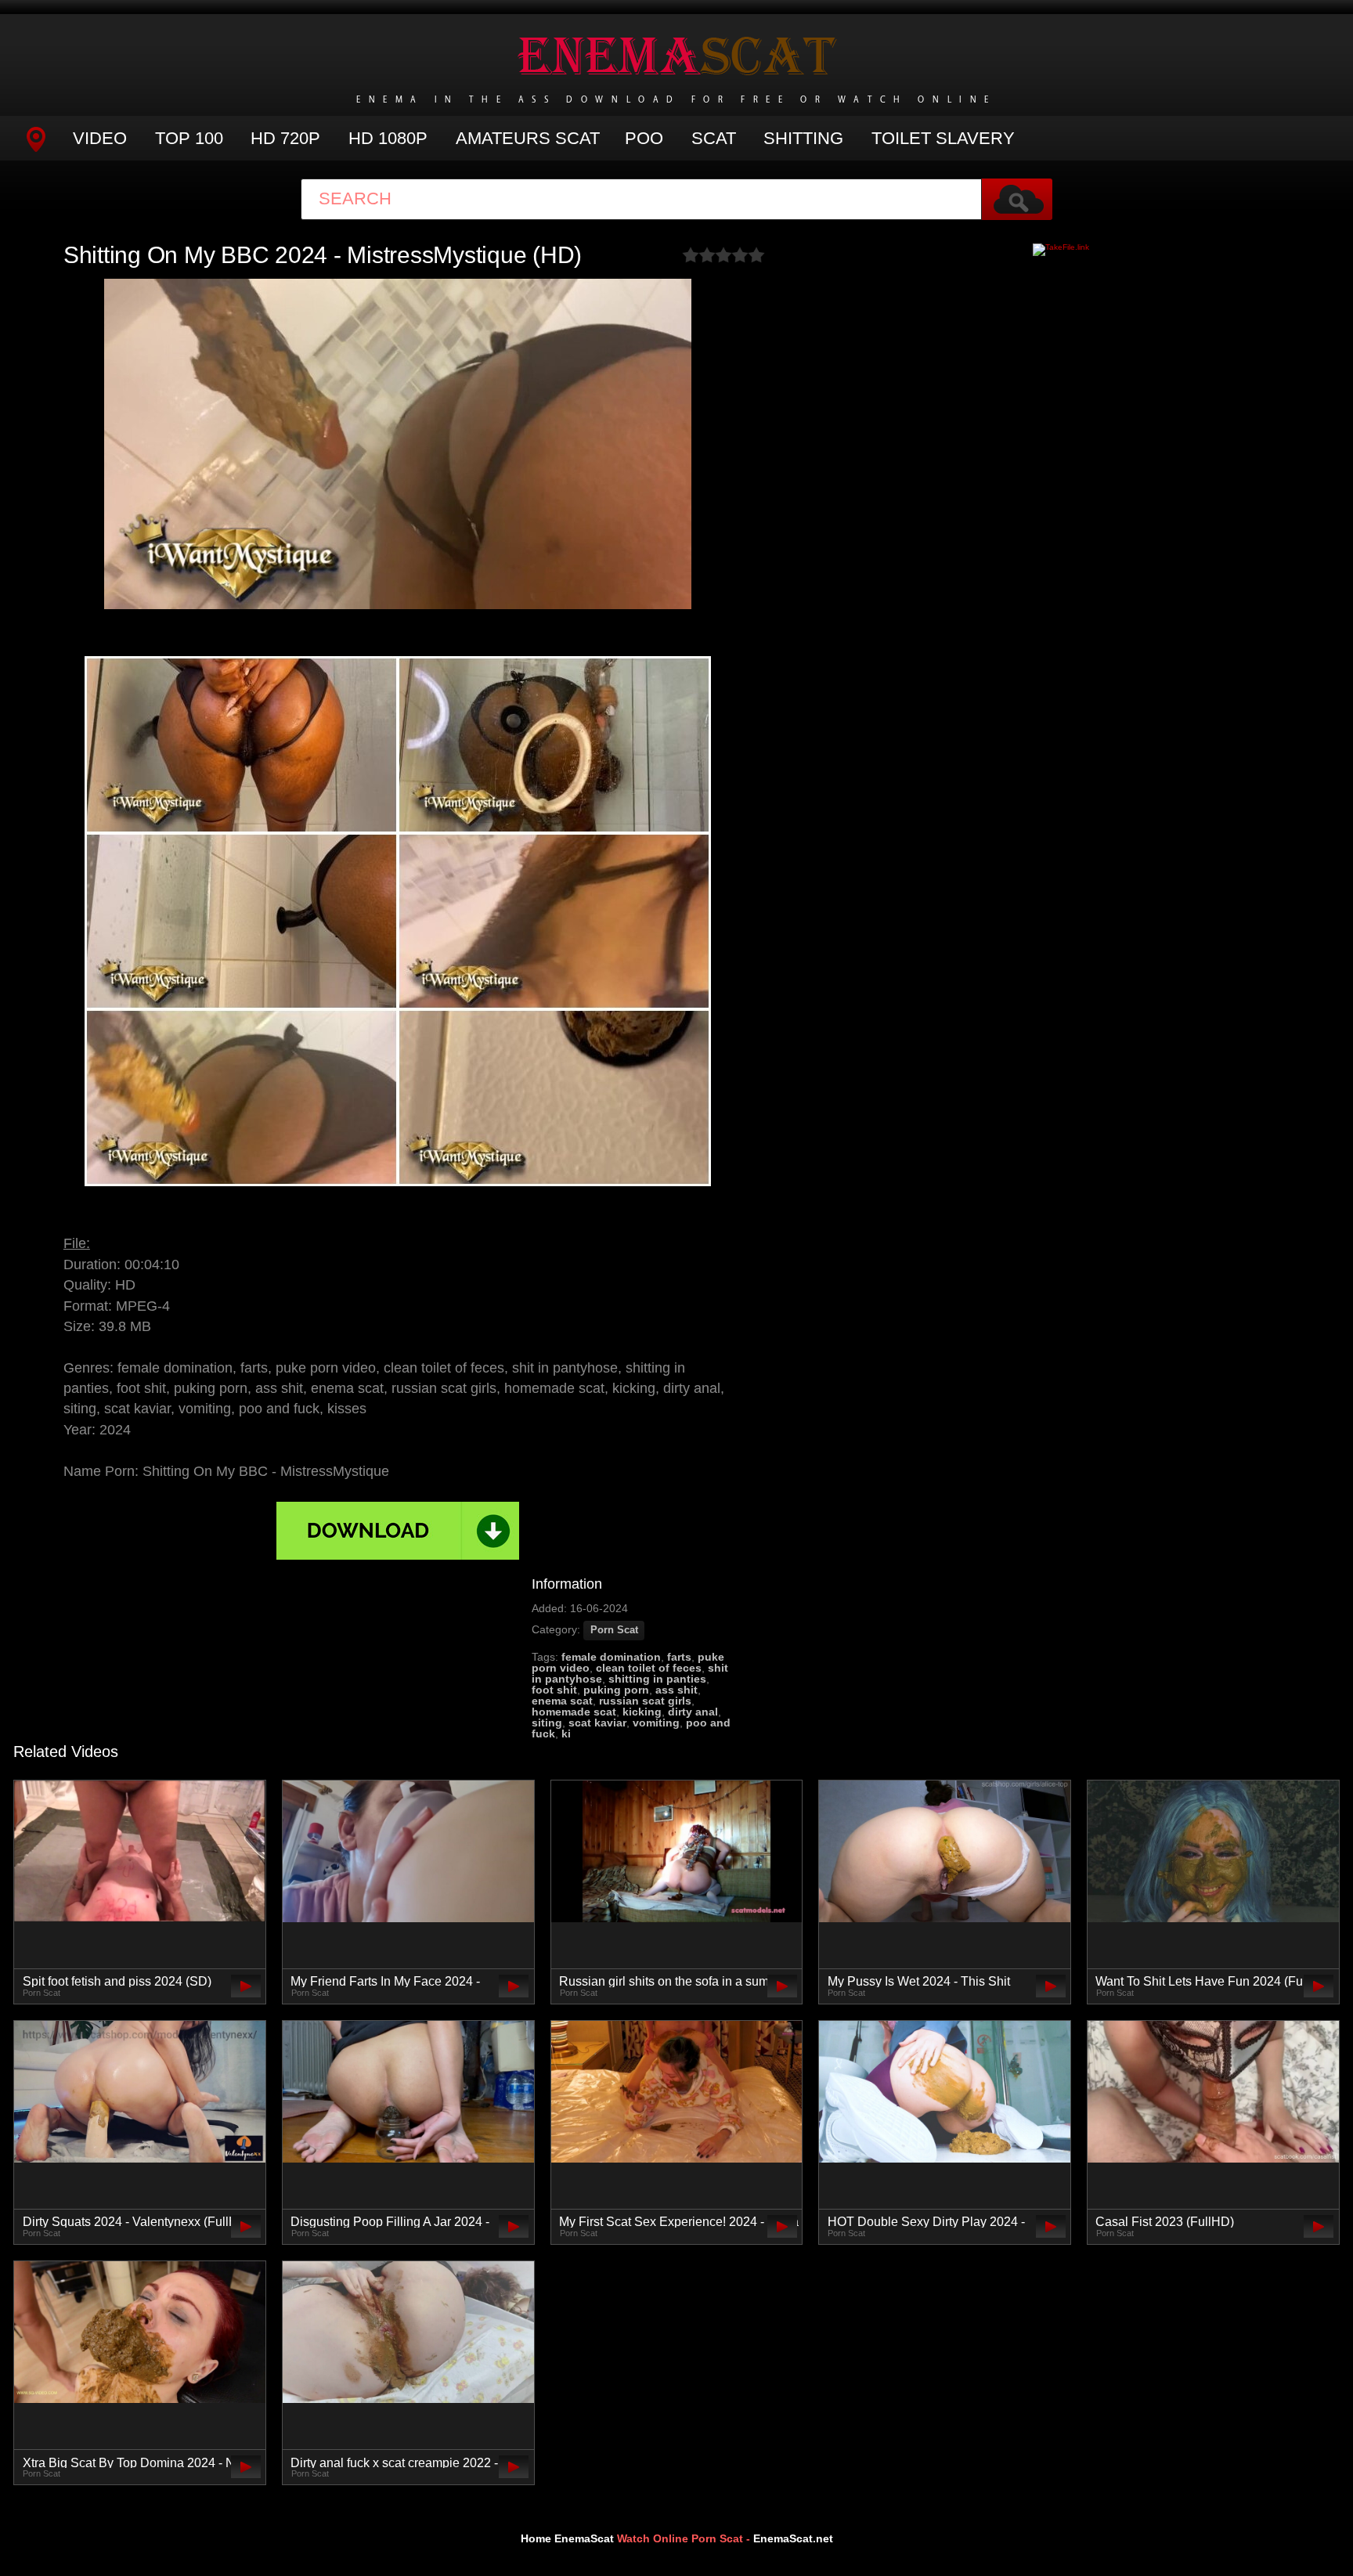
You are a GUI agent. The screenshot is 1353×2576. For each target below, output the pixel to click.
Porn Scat (614, 1630)
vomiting (656, 1723)
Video (100, 138)
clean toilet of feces (649, 1668)
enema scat (562, 1701)
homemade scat (574, 1712)
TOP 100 (189, 138)
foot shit (554, 1690)
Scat (714, 138)
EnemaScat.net (793, 2538)
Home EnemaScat (567, 2538)
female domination (611, 1657)
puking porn (616, 1690)
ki (566, 1734)
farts (679, 1657)
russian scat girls (645, 1701)
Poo (644, 138)
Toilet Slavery (943, 138)
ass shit (676, 1690)
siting (547, 1723)
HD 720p (285, 138)
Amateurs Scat (528, 138)
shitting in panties (657, 1679)
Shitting (803, 138)
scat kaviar (597, 1723)
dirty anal (693, 1712)
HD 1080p (388, 138)
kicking (642, 1712)
